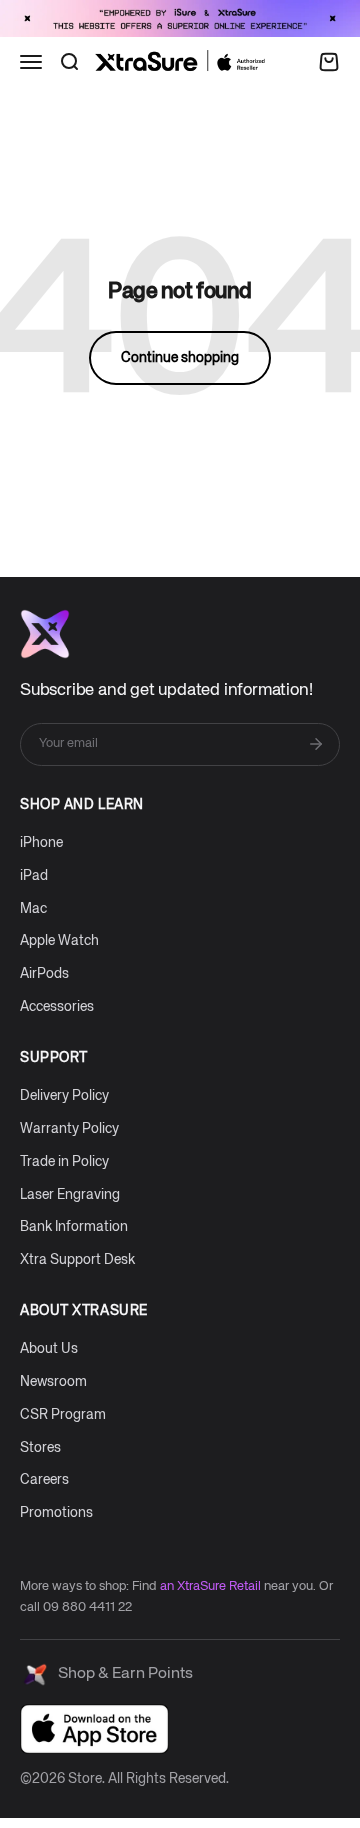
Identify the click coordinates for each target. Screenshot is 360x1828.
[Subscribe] (316, 744)
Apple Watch (59, 941)
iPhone (41, 843)
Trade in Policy (64, 1162)
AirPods (44, 974)
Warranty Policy (69, 1129)
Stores (40, 1448)
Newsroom (53, 1382)
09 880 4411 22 (87, 1607)
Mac (33, 909)
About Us (49, 1349)
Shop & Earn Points (125, 1674)
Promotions (56, 1513)
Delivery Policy (64, 1096)
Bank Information (74, 1227)
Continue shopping (180, 358)
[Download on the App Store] (94, 1729)
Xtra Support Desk (77, 1260)
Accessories (57, 1007)
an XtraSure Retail (210, 1586)
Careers (44, 1480)
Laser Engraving (70, 1195)
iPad (34, 876)
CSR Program (63, 1415)
